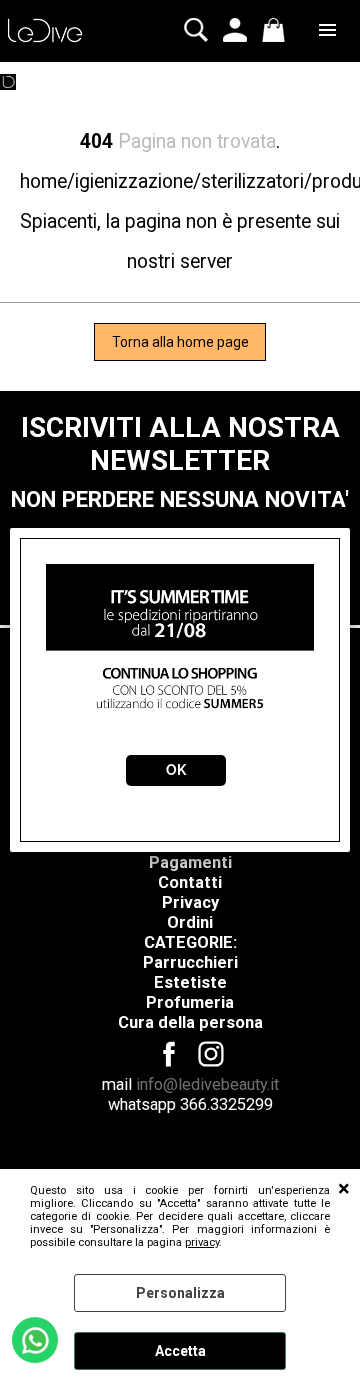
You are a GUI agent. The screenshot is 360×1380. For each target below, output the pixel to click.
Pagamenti (190, 862)
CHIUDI (344, 1189)
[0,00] (276, 30)
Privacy (190, 902)
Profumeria (190, 1002)
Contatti (190, 882)
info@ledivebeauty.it (207, 1084)
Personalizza (180, 1293)
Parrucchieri (190, 962)
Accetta (180, 1351)
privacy (202, 1242)
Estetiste (190, 982)
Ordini (190, 922)
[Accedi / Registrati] (237, 30)
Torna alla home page (180, 342)
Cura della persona (190, 1022)
